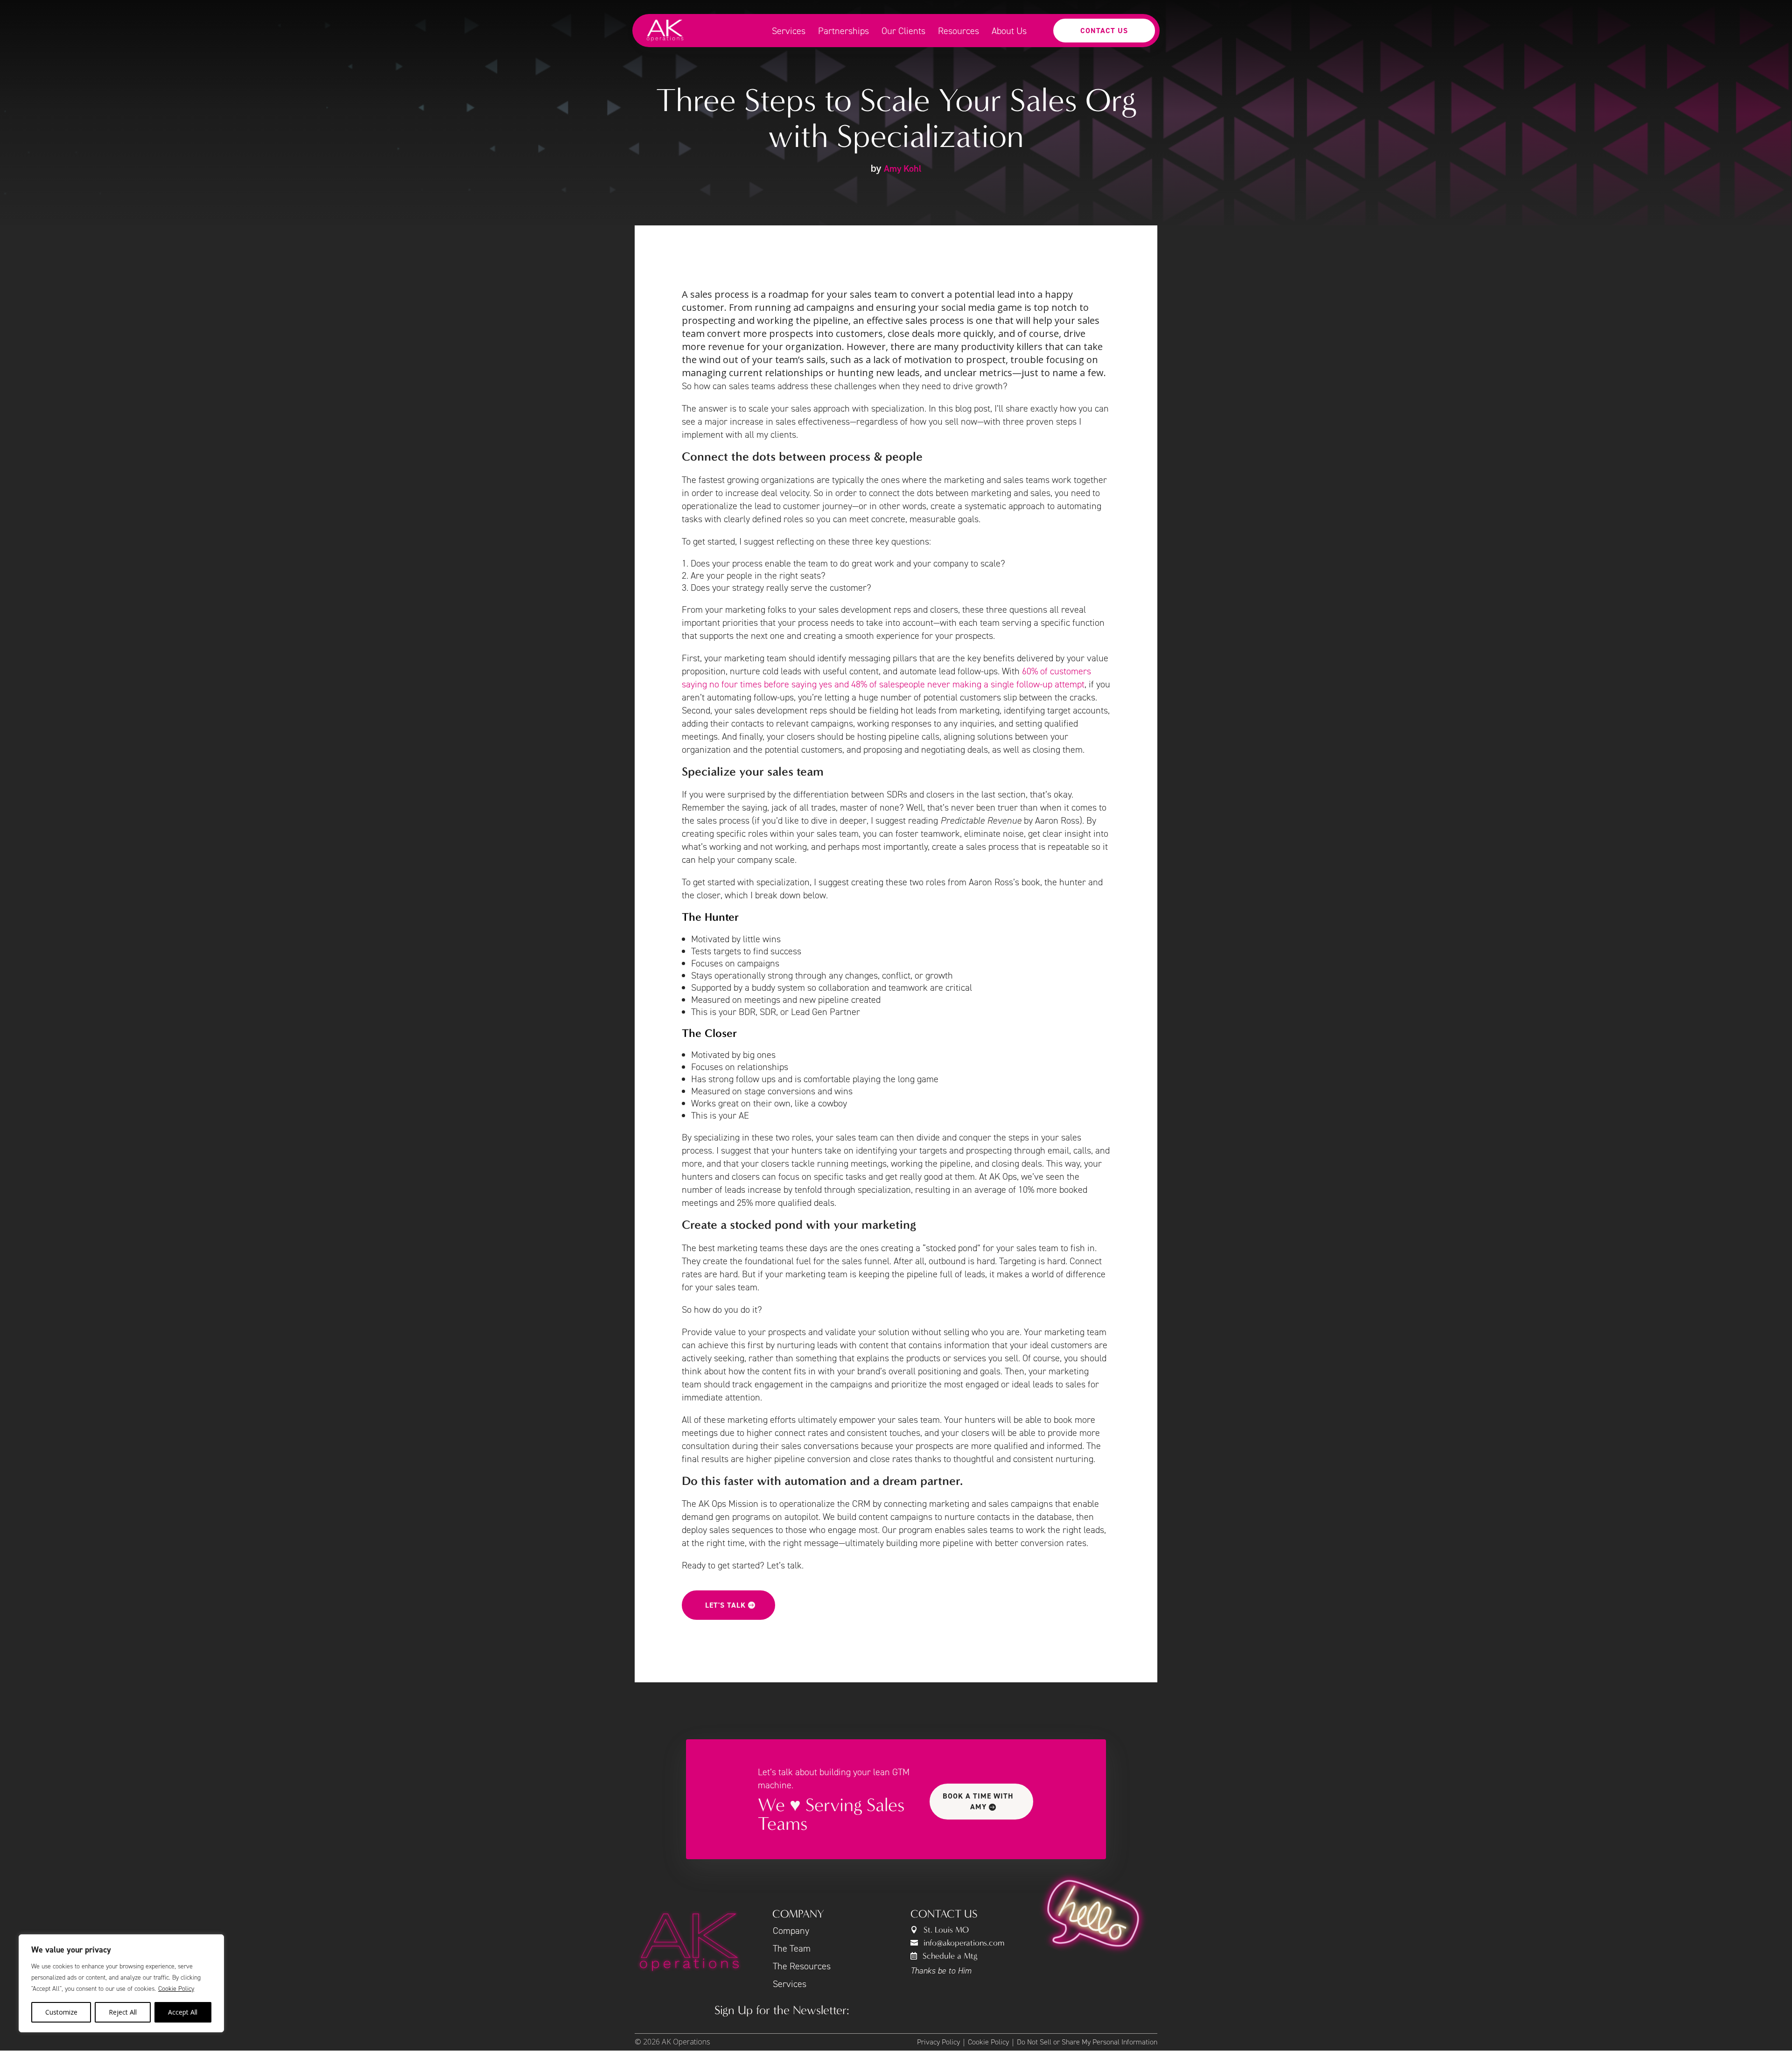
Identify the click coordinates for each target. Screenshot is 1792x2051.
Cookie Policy (176, 1989)
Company (791, 1931)
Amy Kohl (903, 168)
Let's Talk (725, 1605)
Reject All (123, 2012)
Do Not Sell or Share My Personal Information (1087, 2042)
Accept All (183, 2012)
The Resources (802, 1966)
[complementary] (121, 1983)
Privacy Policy (938, 2042)
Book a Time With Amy (978, 1801)
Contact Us (1104, 31)
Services (790, 1984)
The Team (792, 1948)
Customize (61, 2012)
